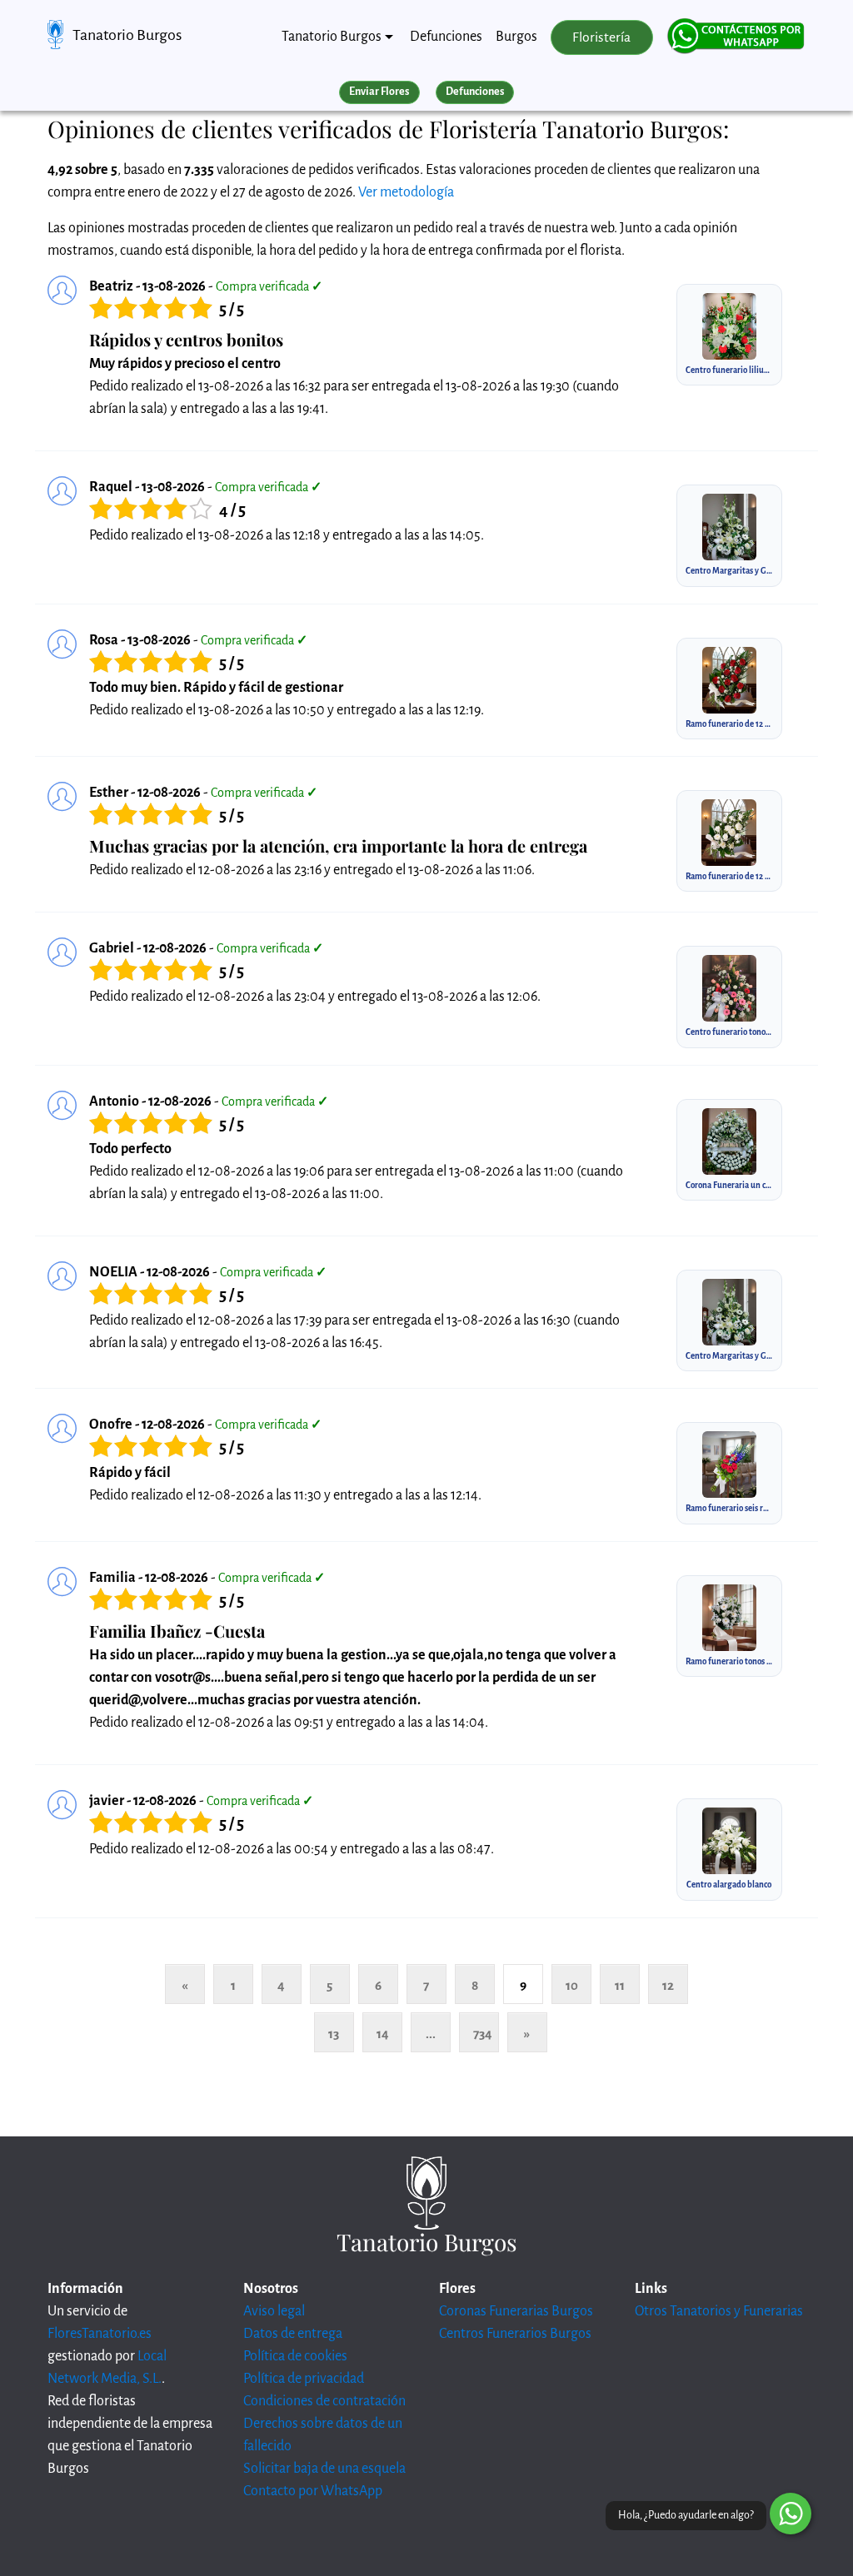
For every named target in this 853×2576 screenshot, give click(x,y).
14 (383, 2034)
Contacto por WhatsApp (313, 2491)
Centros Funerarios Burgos (515, 2334)
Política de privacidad (304, 2379)
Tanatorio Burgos (127, 35)
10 (572, 1985)
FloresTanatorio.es (100, 2334)
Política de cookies (295, 2356)
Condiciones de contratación (324, 2401)
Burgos (516, 37)
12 (668, 1985)
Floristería (601, 37)
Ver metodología (406, 192)
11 (620, 1985)
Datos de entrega (293, 2334)
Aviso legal (274, 2311)
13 (334, 2034)
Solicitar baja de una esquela (324, 2469)
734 (483, 2034)
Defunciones (446, 37)
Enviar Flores (379, 92)
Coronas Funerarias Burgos (516, 2311)
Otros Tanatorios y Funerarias (719, 2311)
